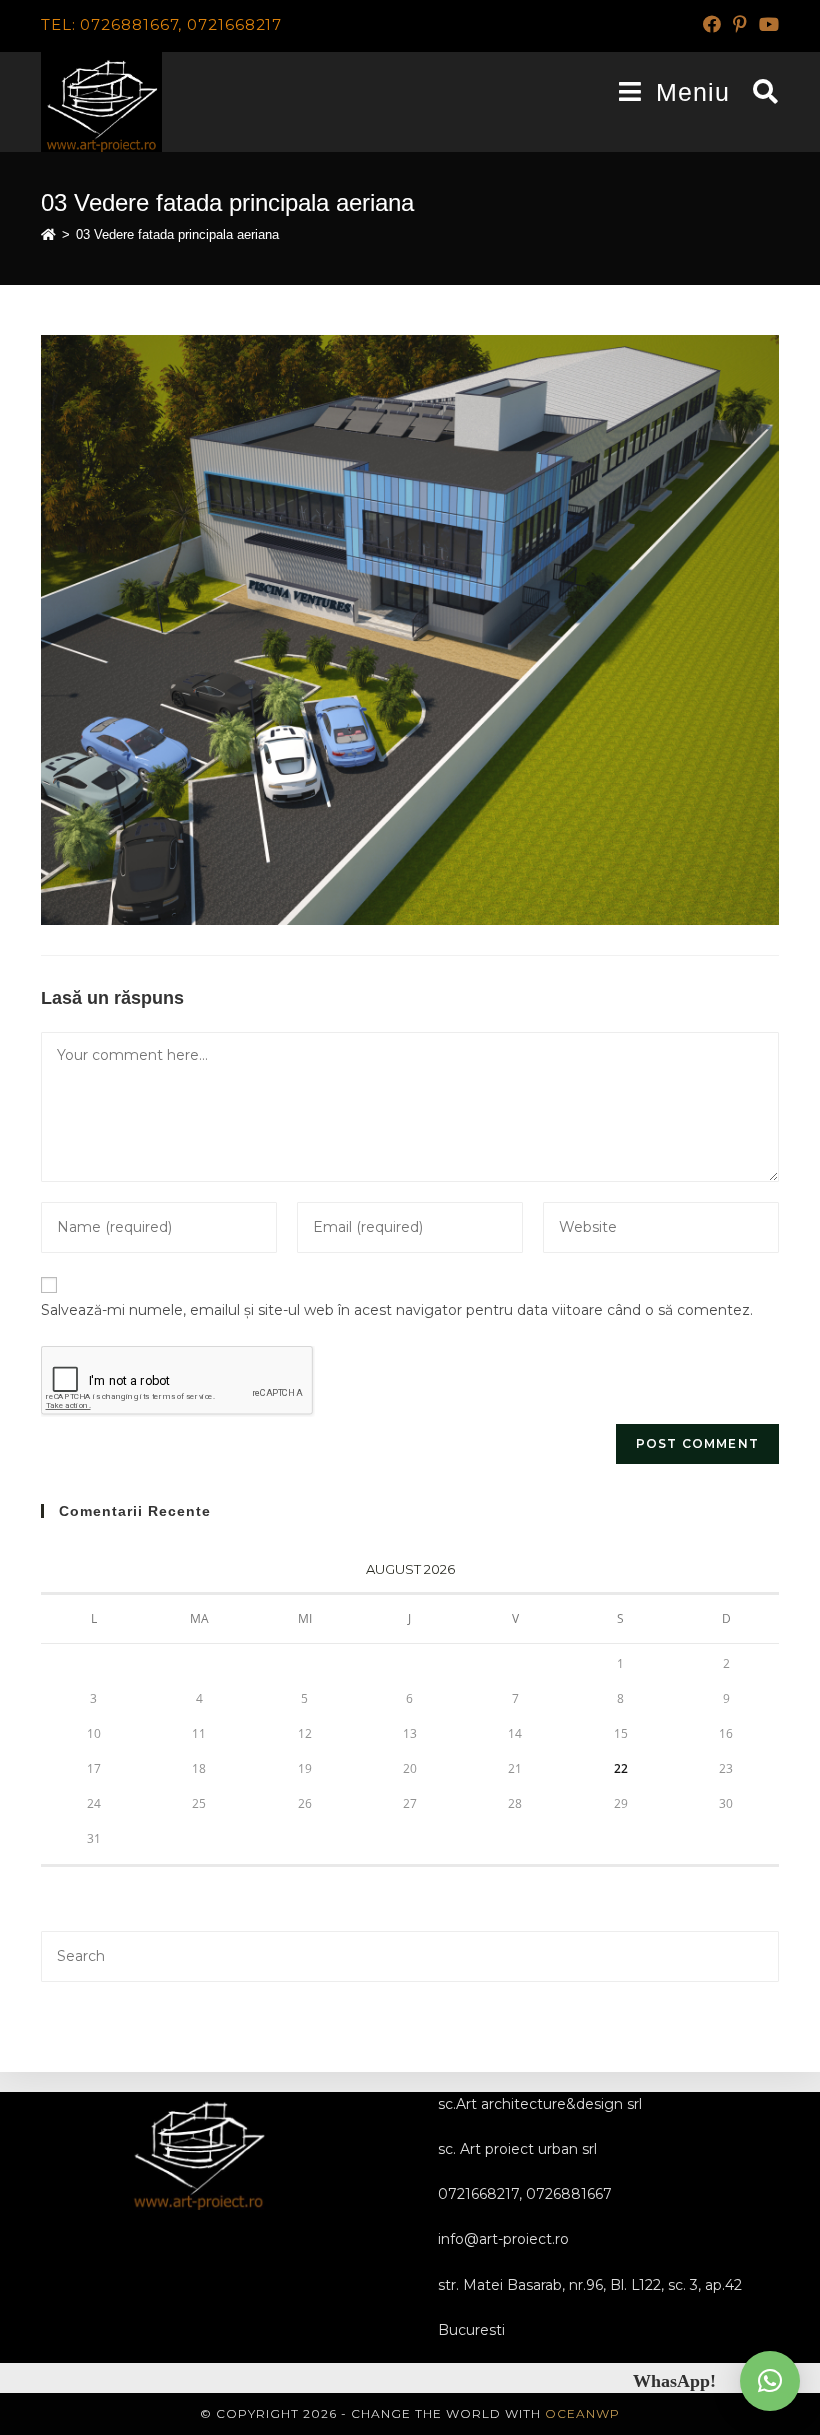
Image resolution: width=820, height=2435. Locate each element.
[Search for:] (758, 92)
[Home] (48, 234)
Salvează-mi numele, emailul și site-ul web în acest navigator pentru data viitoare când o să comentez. (397, 1310)
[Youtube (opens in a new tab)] (766, 25)
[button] (770, 2381)
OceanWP (582, 2413)
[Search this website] (410, 1955)
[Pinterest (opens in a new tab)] (740, 25)
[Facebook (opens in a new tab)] (712, 25)
